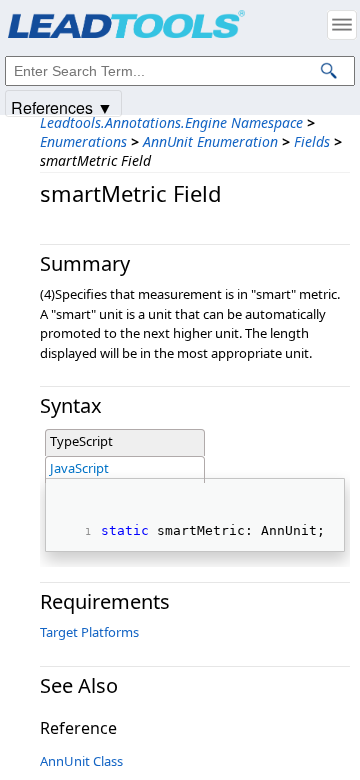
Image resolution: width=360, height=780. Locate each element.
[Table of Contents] (342, 25)
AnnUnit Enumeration (210, 141)
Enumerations (83, 141)
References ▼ (62, 106)
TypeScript (81, 441)
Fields (312, 141)
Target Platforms (89, 632)
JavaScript (79, 468)
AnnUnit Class (81, 761)
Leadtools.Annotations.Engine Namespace (171, 122)
